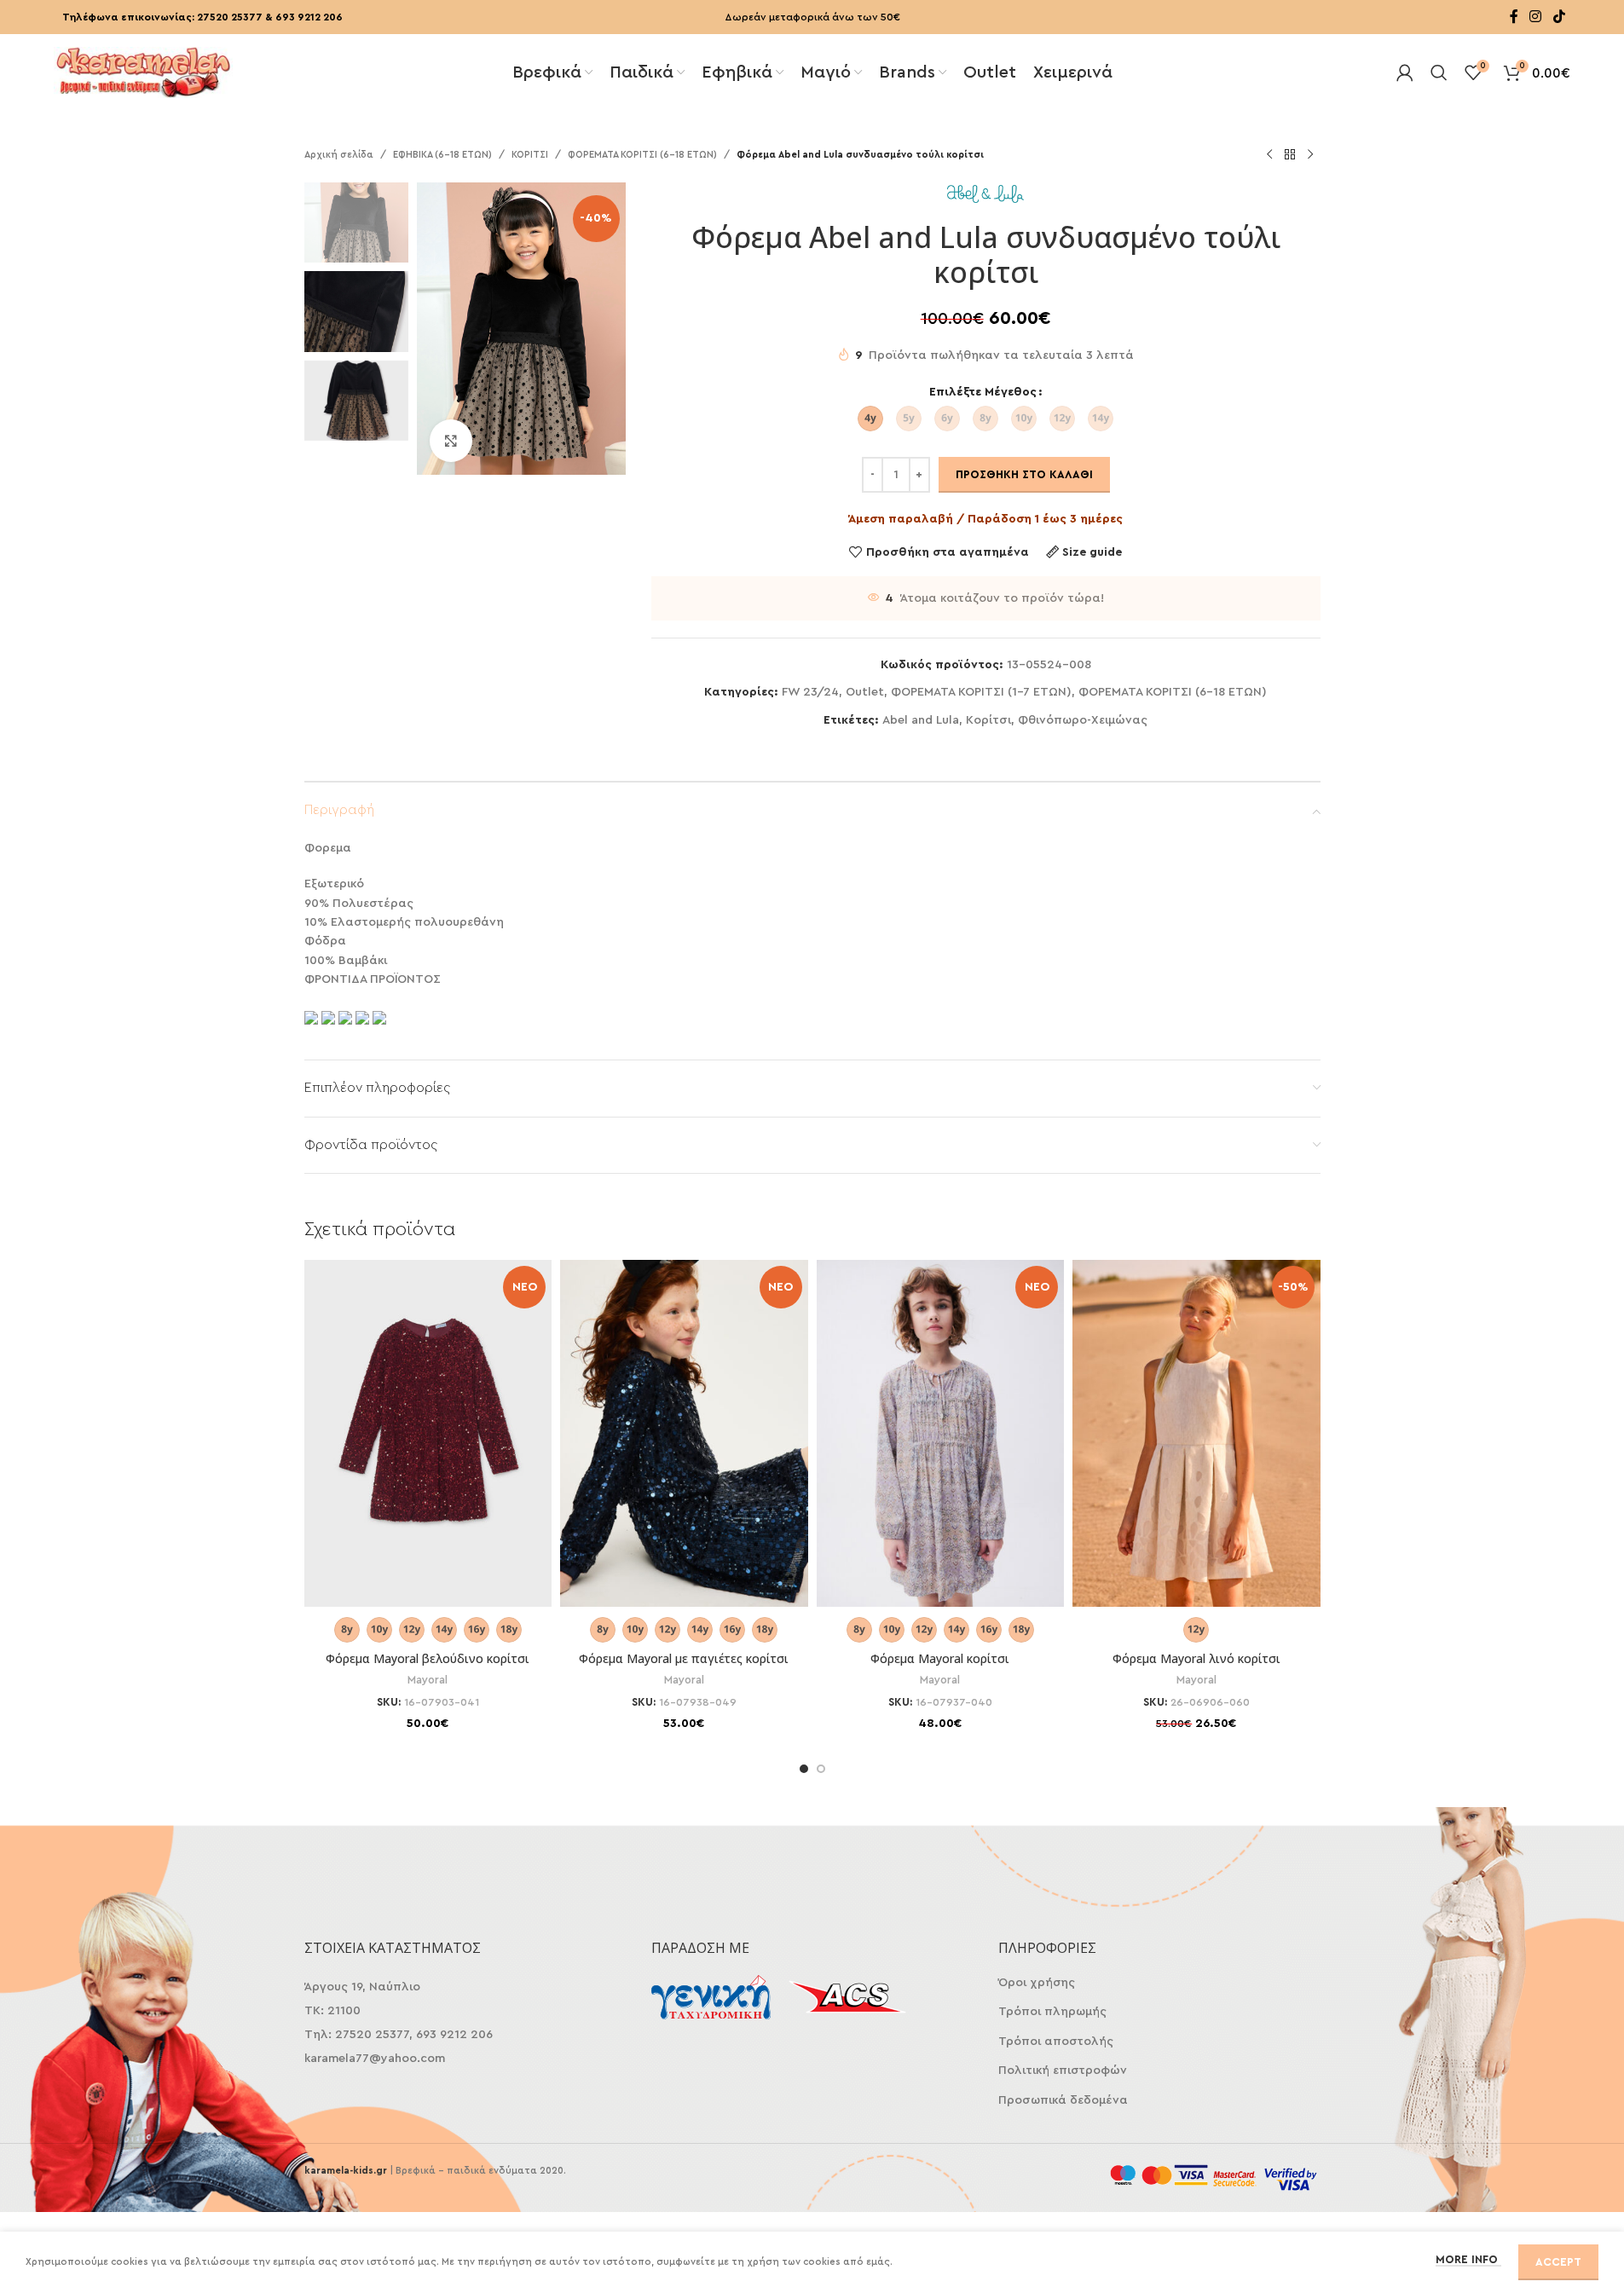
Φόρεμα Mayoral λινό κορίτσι (1196, 1658)
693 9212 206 (309, 17)
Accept (1558, 2262)
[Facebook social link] (1514, 17)
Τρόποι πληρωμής (1052, 2012)
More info (1468, 2259)
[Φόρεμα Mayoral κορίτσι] (941, 1433)
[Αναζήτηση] (1439, 72)
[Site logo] (143, 71)
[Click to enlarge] (451, 441)
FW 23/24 (810, 692)
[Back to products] (1290, 155)
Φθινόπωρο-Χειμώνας (1083, 720)
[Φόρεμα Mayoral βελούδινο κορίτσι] (428, 1433)
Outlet (865, 692)
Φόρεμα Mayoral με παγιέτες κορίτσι (684, 1658)
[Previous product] (1269, 155)
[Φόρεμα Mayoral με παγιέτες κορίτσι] (684, 1433)
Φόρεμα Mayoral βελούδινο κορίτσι (428, 1658)
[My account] (1405, 72)
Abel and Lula (921, 720)
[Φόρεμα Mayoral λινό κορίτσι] (1196, 1433)
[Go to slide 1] (804, 1769)
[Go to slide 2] (821, 1769)
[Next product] (1310, 155)
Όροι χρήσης (1037, 1983)
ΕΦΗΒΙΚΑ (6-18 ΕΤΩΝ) (442, 155)
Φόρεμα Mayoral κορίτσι (940, 1658)
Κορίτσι (988, 720)
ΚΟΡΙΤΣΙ (530, 155)
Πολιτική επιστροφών (1063, 2071)
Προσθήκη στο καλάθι (1024, 474)
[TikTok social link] (1559, 17)
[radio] (870, 419)
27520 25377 (230, 17)
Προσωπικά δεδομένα (1063, 2100)
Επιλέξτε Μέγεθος (983, 392)
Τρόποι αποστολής (1056, 2042)
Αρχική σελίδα (339, 155)
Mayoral (428, 1680)
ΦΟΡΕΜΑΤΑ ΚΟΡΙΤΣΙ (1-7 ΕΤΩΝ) (981, 692)
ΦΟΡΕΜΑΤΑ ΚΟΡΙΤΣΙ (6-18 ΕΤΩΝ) (642, 155)
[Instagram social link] (1536, 17)
